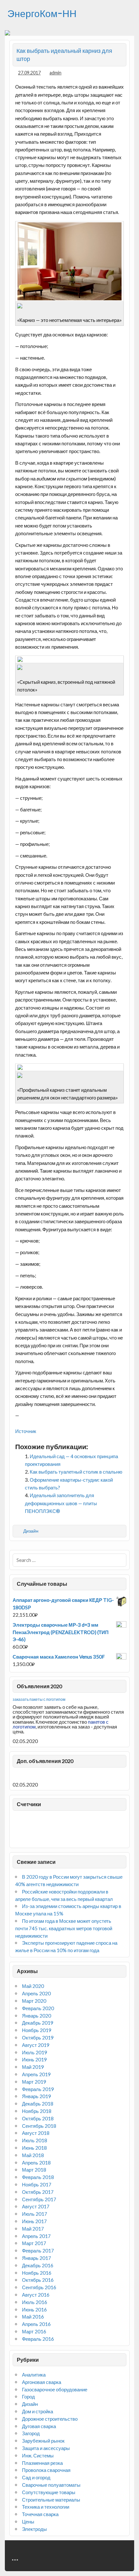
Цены (28, 2522)
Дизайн (31, 1531)
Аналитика (34, 2375)
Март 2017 (34, 2243)
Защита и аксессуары (46, 2448)
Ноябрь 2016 (37, 2273)
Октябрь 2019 (38, 2038)
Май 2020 (33, 1986)
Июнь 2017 (34, 2221)
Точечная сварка (40, 2514)
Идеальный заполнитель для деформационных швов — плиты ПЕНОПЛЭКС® (61, 1503)
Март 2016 (34, 2331)
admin (55, 73)
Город (28, 2397)
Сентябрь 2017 (39, 2199)
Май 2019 (33, 2067)
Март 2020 (34, 2001)
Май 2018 (33, 2155)
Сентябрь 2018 (39, 2126)
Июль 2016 (35, 2302)
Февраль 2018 (38, 2177)
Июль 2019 (35, 2052)
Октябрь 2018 (38, 2118)
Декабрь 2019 (38, 2023)
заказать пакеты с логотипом (39, 1699)
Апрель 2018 (36, 2163)
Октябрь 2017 (38, 2192)
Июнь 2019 (34, 2059)
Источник (26, 1431)
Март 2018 (34, 2170)
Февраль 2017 (38, 2251)
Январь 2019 (37, 2096)
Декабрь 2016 (38, 2265)
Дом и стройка (37, 2411)
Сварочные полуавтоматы (51, 2485)
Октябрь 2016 (38, 2280)
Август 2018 (36, 2133)
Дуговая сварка (39, 2426)
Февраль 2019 (38, 2089)
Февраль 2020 (38, 2008)
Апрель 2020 (36, 1993)
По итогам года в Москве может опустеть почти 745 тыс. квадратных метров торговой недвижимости (64, 1928)
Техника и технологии (46, 2507)
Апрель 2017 (36, 2236)
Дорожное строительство (50, 2419)
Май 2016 (33, 2317)
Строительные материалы (51, 2500)
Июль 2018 (35, 2140)
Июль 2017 (35, 2214)
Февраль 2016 (38, 2339)
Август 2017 (36, 2206)
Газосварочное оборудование (55, 2389)
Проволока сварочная (46, 2470)
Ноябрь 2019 (37, 2030)
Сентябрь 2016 (39, 2287)
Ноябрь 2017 (37, 2184)
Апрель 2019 (36, 2074)
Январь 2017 (37, 2258)
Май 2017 (33, 2229)
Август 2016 (36, 2295)
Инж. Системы (38, 2455)
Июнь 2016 (34, 2310)
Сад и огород (36, 2477)
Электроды (34, 2529)
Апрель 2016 (36, 2324)
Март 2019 (34, 2082)
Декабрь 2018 (38, 2104)
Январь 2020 (37, 2016)
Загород (31, 2433)
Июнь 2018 (34, 2148)
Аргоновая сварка (42, 2382)
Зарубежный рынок (43, 2441)
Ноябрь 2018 (37, 2111)
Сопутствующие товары (49, 2492)
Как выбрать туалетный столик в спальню (76, 1472)
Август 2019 (36, 2045)
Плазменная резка (42, 2463)
